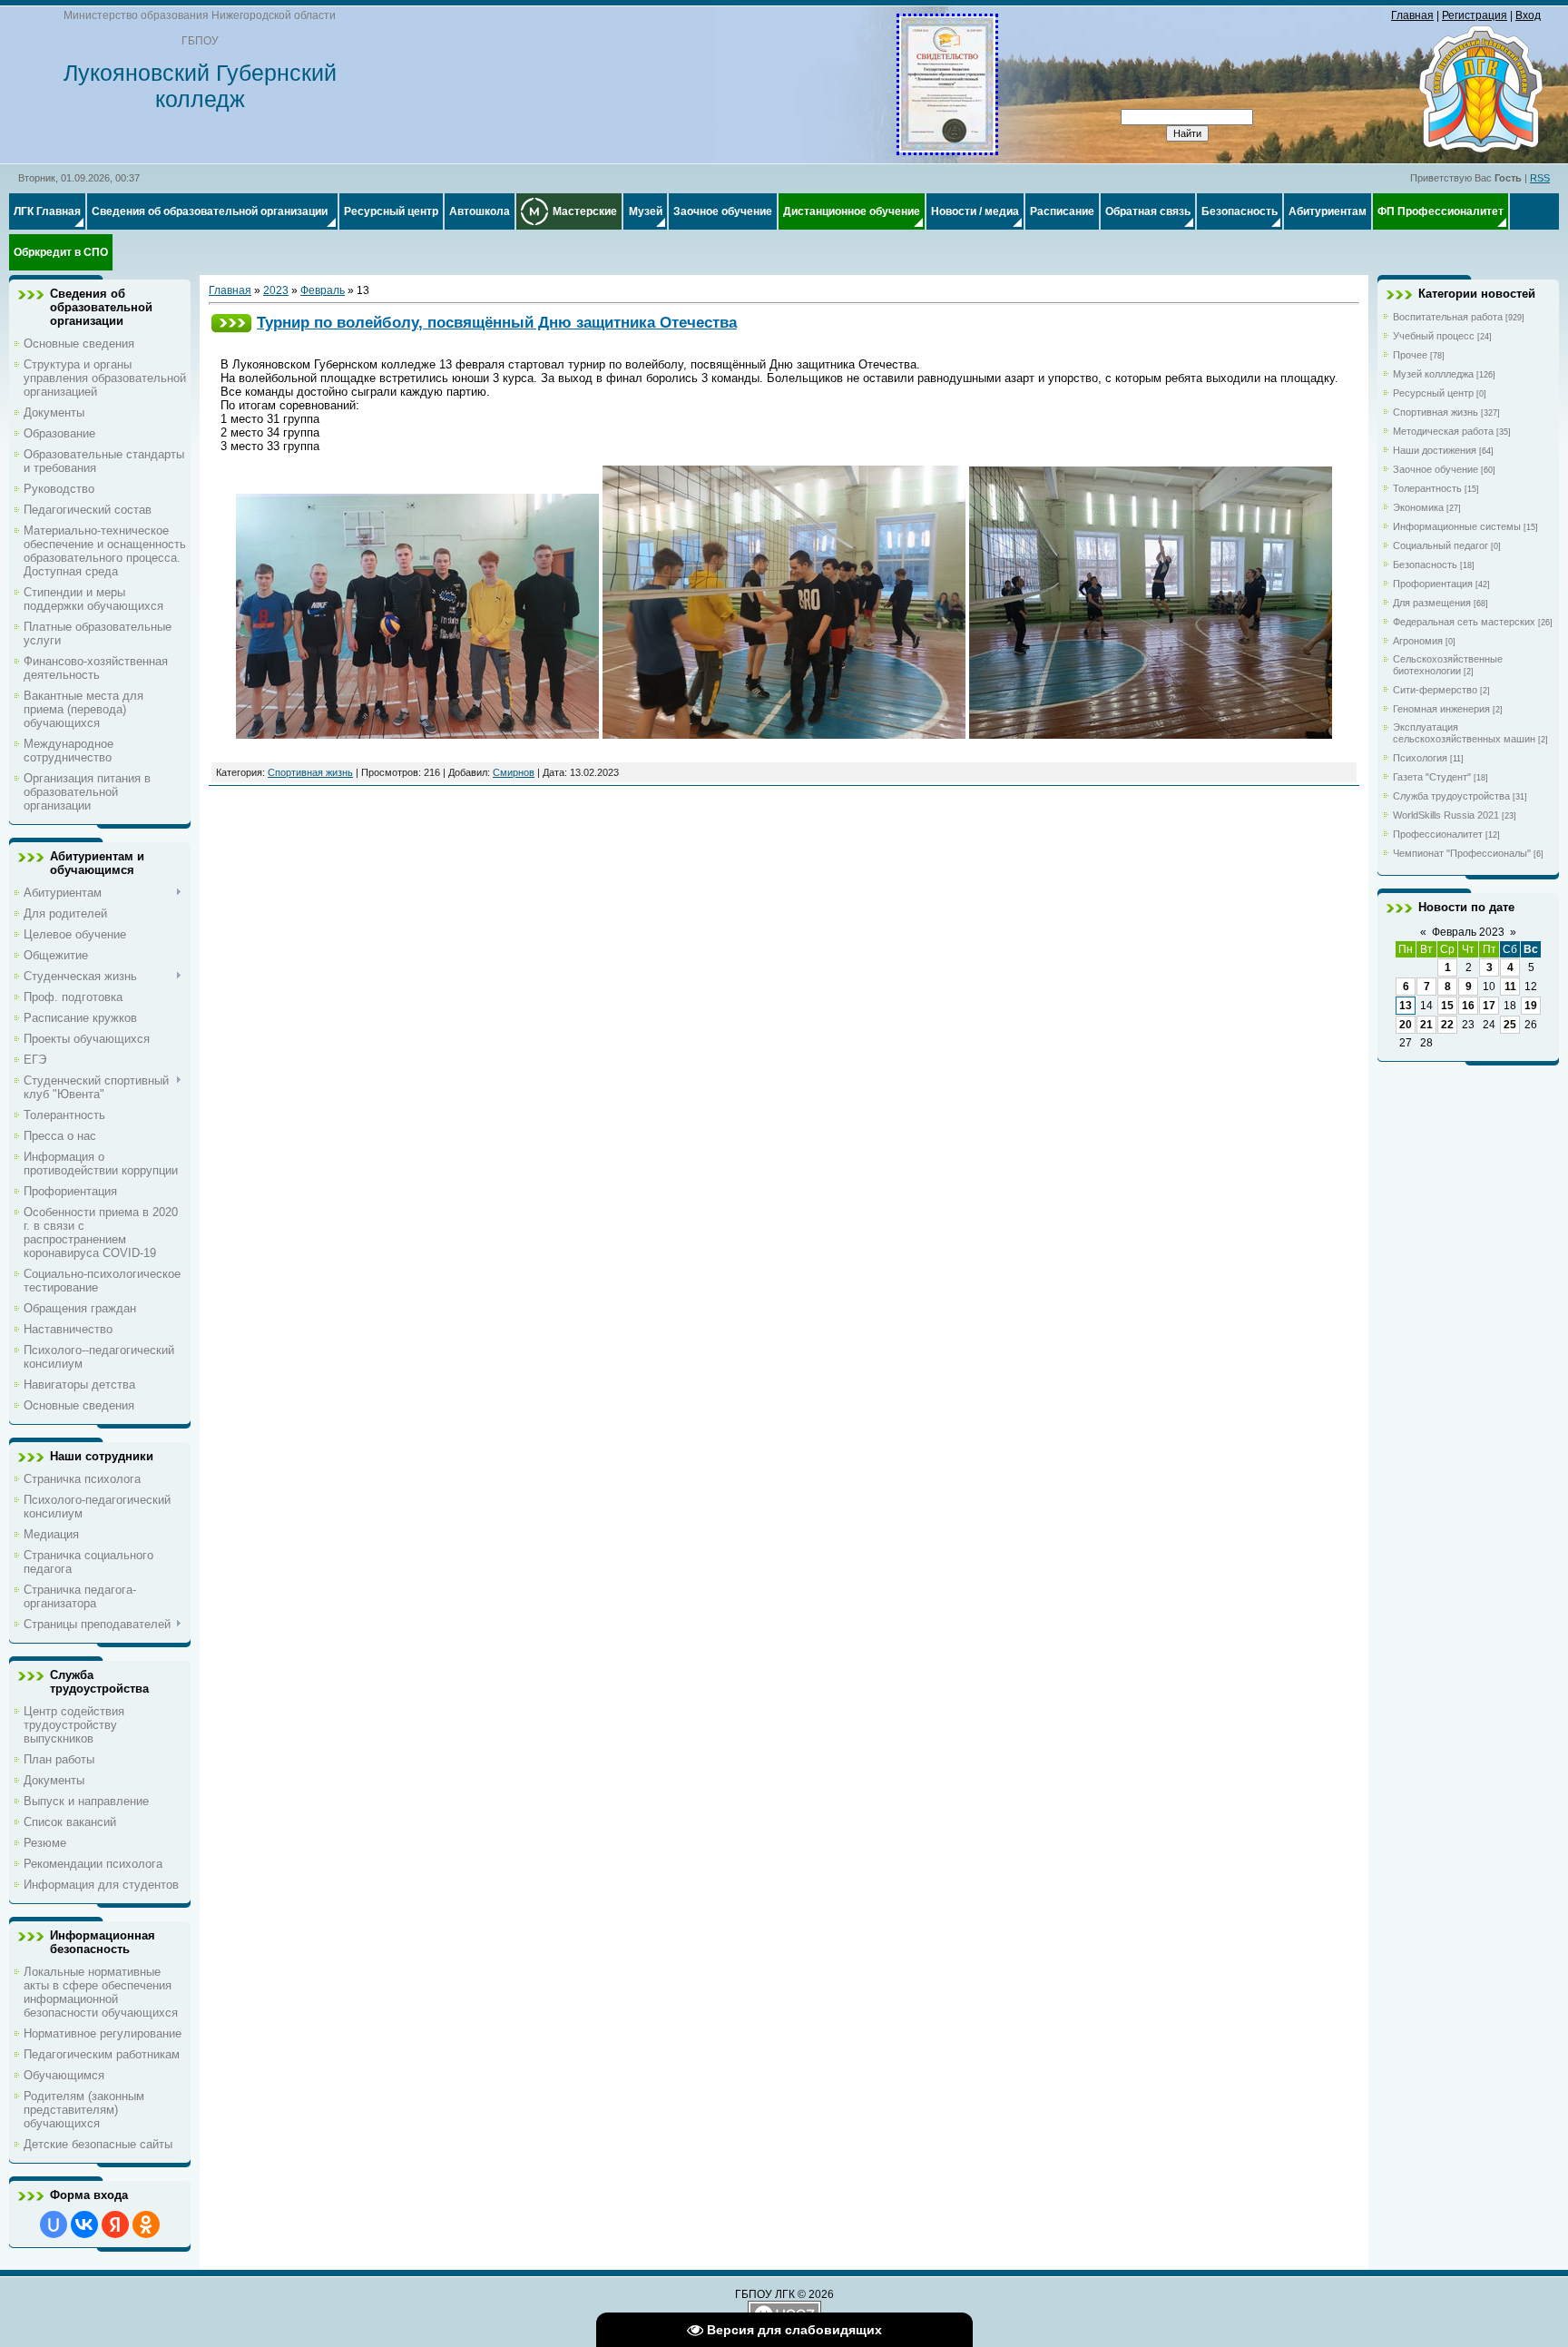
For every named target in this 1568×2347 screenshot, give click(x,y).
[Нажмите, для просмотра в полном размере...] (947, 149)
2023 (276, 290)
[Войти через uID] (54, 2224)
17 (1489, 1006)
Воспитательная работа (1448, 317)
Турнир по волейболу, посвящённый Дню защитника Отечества (497, 322)
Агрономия (1418, 641)
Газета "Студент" (1432, 777)
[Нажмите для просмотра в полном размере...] (417, 735)
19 (1531, 1006)
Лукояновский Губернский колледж (200, 86)
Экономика (1418, 507)
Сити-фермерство (1435, 690)
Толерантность (1427, 488)
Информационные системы (1457, 526)
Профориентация (1433, 584)
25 (1510, 1025)
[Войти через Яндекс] (115, 2224)
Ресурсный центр (1433, 393)
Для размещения (1432, 603)
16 (1468, 1006)
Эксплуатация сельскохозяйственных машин (1464, 733)
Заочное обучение (1436, 469)
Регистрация (1475, 15)
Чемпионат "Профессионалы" (1462, 853)
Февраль (323, 290)
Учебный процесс (1434, 336)
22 (1447, 1025)
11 (1510, 987)
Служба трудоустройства (1451, 796)
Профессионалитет (1438, 834)
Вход (1528, 15)
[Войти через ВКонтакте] (84, 2224)
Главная (1412, 15)
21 (1426, 1025)
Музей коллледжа (1433, 374)
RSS (1540, 178)
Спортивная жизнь (310, 772)
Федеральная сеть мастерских (1464, 622)
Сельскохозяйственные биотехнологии (1448, 665)
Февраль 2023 (1468, 932)
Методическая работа (1443, 431)
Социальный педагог (1441, 545)
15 (1447, 1006)
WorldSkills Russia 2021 (1446, 815)
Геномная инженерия (1441, 709)
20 (1406, 1025)
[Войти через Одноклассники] (146, 2224)
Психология (1420, 758)
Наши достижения (1435, 450)
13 (1406, 1006)
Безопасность (1425, 565)
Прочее (1410, 355)
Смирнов (514, 772)
